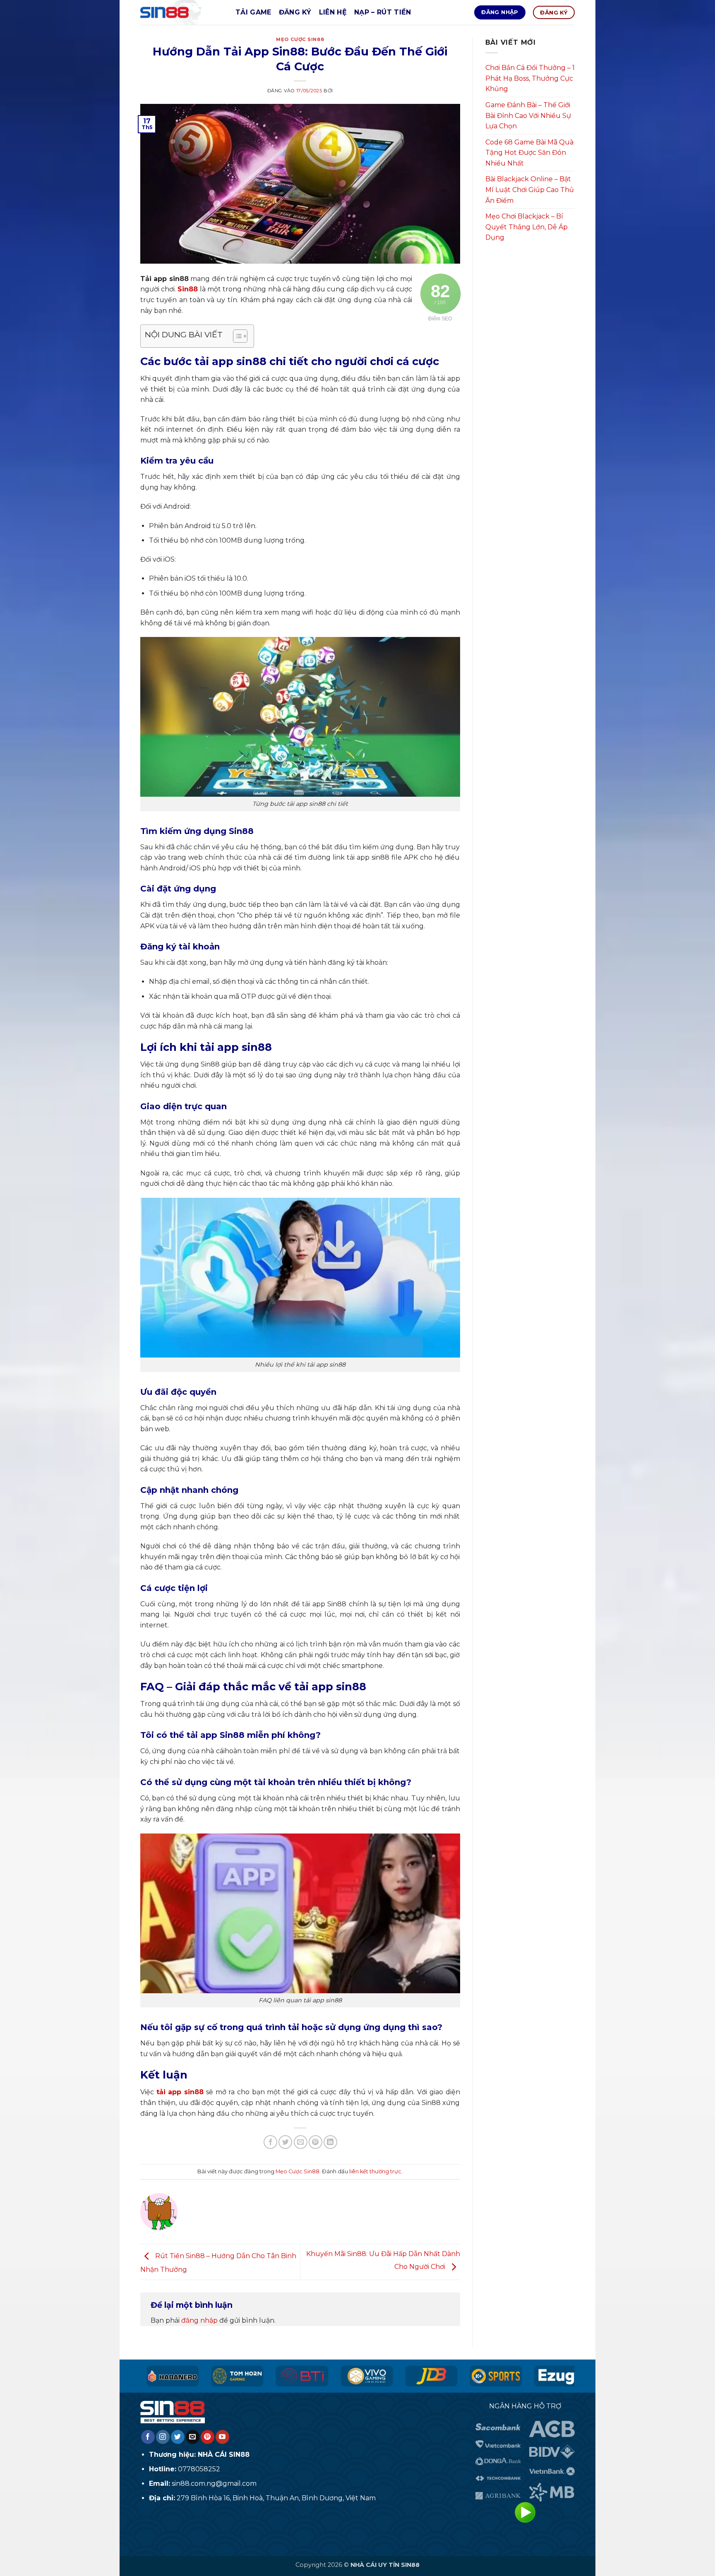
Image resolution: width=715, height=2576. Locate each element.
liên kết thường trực (375, 2171)
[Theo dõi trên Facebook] (148, 2437)
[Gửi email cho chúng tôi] (193, 2437)
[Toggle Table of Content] (236, 336)
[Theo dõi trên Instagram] (163, 2437)
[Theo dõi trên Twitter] (178, 2437)
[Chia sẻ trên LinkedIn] (330, 2142)
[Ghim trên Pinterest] (316, 2142)
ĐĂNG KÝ (295, 12)
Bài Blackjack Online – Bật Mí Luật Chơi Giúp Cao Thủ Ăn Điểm (530, 190)
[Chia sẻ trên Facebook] (270, 2142)
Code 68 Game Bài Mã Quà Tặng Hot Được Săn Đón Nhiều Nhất (529, 153)
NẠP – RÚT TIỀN (383, 12)
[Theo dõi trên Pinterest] (208, 2437)
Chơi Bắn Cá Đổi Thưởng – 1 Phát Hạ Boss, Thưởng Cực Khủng (530, 78)
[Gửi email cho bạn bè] (301, 2142)
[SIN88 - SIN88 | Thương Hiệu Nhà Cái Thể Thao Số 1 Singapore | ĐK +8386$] (182, 12)
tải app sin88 (180, 2092)
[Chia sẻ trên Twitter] (285, 2142)
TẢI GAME (253, 12)
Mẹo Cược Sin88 (300, 39)
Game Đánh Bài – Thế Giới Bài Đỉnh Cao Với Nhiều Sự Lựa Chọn (528, 115)
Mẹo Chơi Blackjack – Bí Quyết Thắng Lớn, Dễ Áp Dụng (527, 227)
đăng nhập (199, 2320)
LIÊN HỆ (333, 12)
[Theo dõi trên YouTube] (222, 2437)
